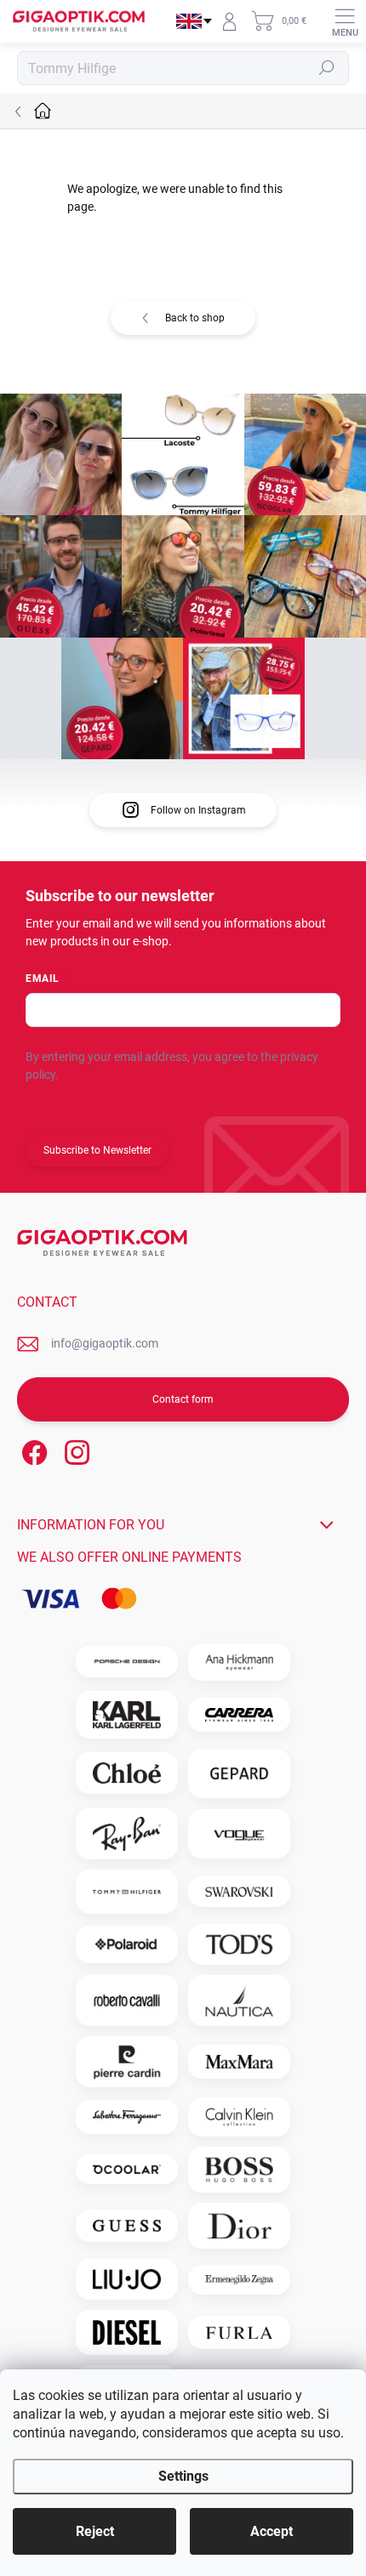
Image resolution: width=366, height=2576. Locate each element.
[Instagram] (74, 1450)
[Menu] (345, 21)
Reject (95, 2531)
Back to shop (195, 318)
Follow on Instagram (198, 810)
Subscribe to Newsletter (97, 1150)
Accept (272, 2531)
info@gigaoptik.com (105, 1343)
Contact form (183, 1399)
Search (327, 68)
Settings (183, 2476)
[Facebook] (32, 1450)
